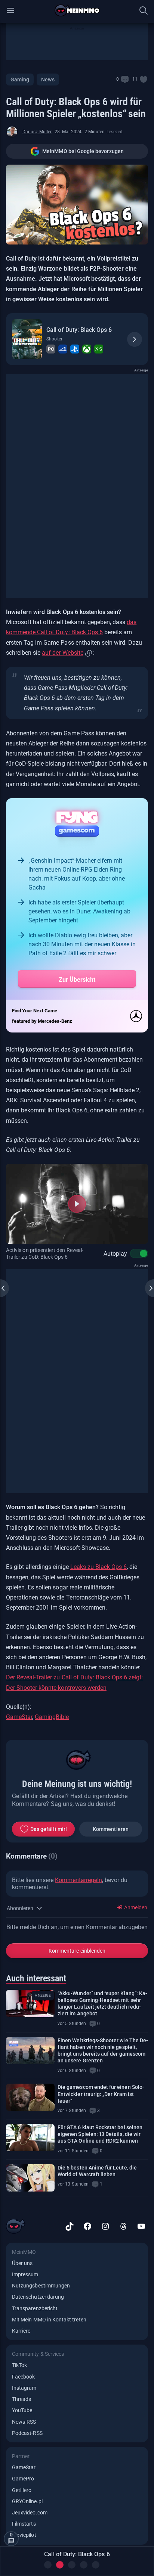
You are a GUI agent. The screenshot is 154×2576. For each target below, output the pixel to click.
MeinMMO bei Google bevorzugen (83, 151)
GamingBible (52, 1717)
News (48, 80)
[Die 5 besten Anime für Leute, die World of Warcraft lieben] (30, 2178)
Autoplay (115, 1254)
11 (135, 79)
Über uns (22, 2263)
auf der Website (62, 653)
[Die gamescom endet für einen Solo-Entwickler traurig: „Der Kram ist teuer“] (30, 2097)
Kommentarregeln (78, 1880)
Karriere (21, 2331)
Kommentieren (111, 1829)
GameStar (19, 1717)
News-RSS (24, 2422)
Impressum (25, 2274)
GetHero (22, 2490)
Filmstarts (24, 2524)
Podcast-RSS (27, 2433)
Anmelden (135, 1907)
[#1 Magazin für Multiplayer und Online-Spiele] (77, 10)
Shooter (54, 339)
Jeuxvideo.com (30, 2513)
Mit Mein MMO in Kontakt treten (49, 2320)
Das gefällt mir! (49, 1829)
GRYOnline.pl (27, 2501)
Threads (21, 2399)
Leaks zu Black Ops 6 (98, 1567)
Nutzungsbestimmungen (41, 2286)
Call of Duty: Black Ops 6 (79, 330)
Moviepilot (24, 2535)
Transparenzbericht (35, 2308)
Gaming (20, 80)
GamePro (23, 2479)
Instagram (24, 2388)
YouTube (22, 2410)
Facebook (23, 2377)
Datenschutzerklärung (38, 2297)
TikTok (19, 2365)
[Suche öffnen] (144, 10)
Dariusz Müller (37, 132)
